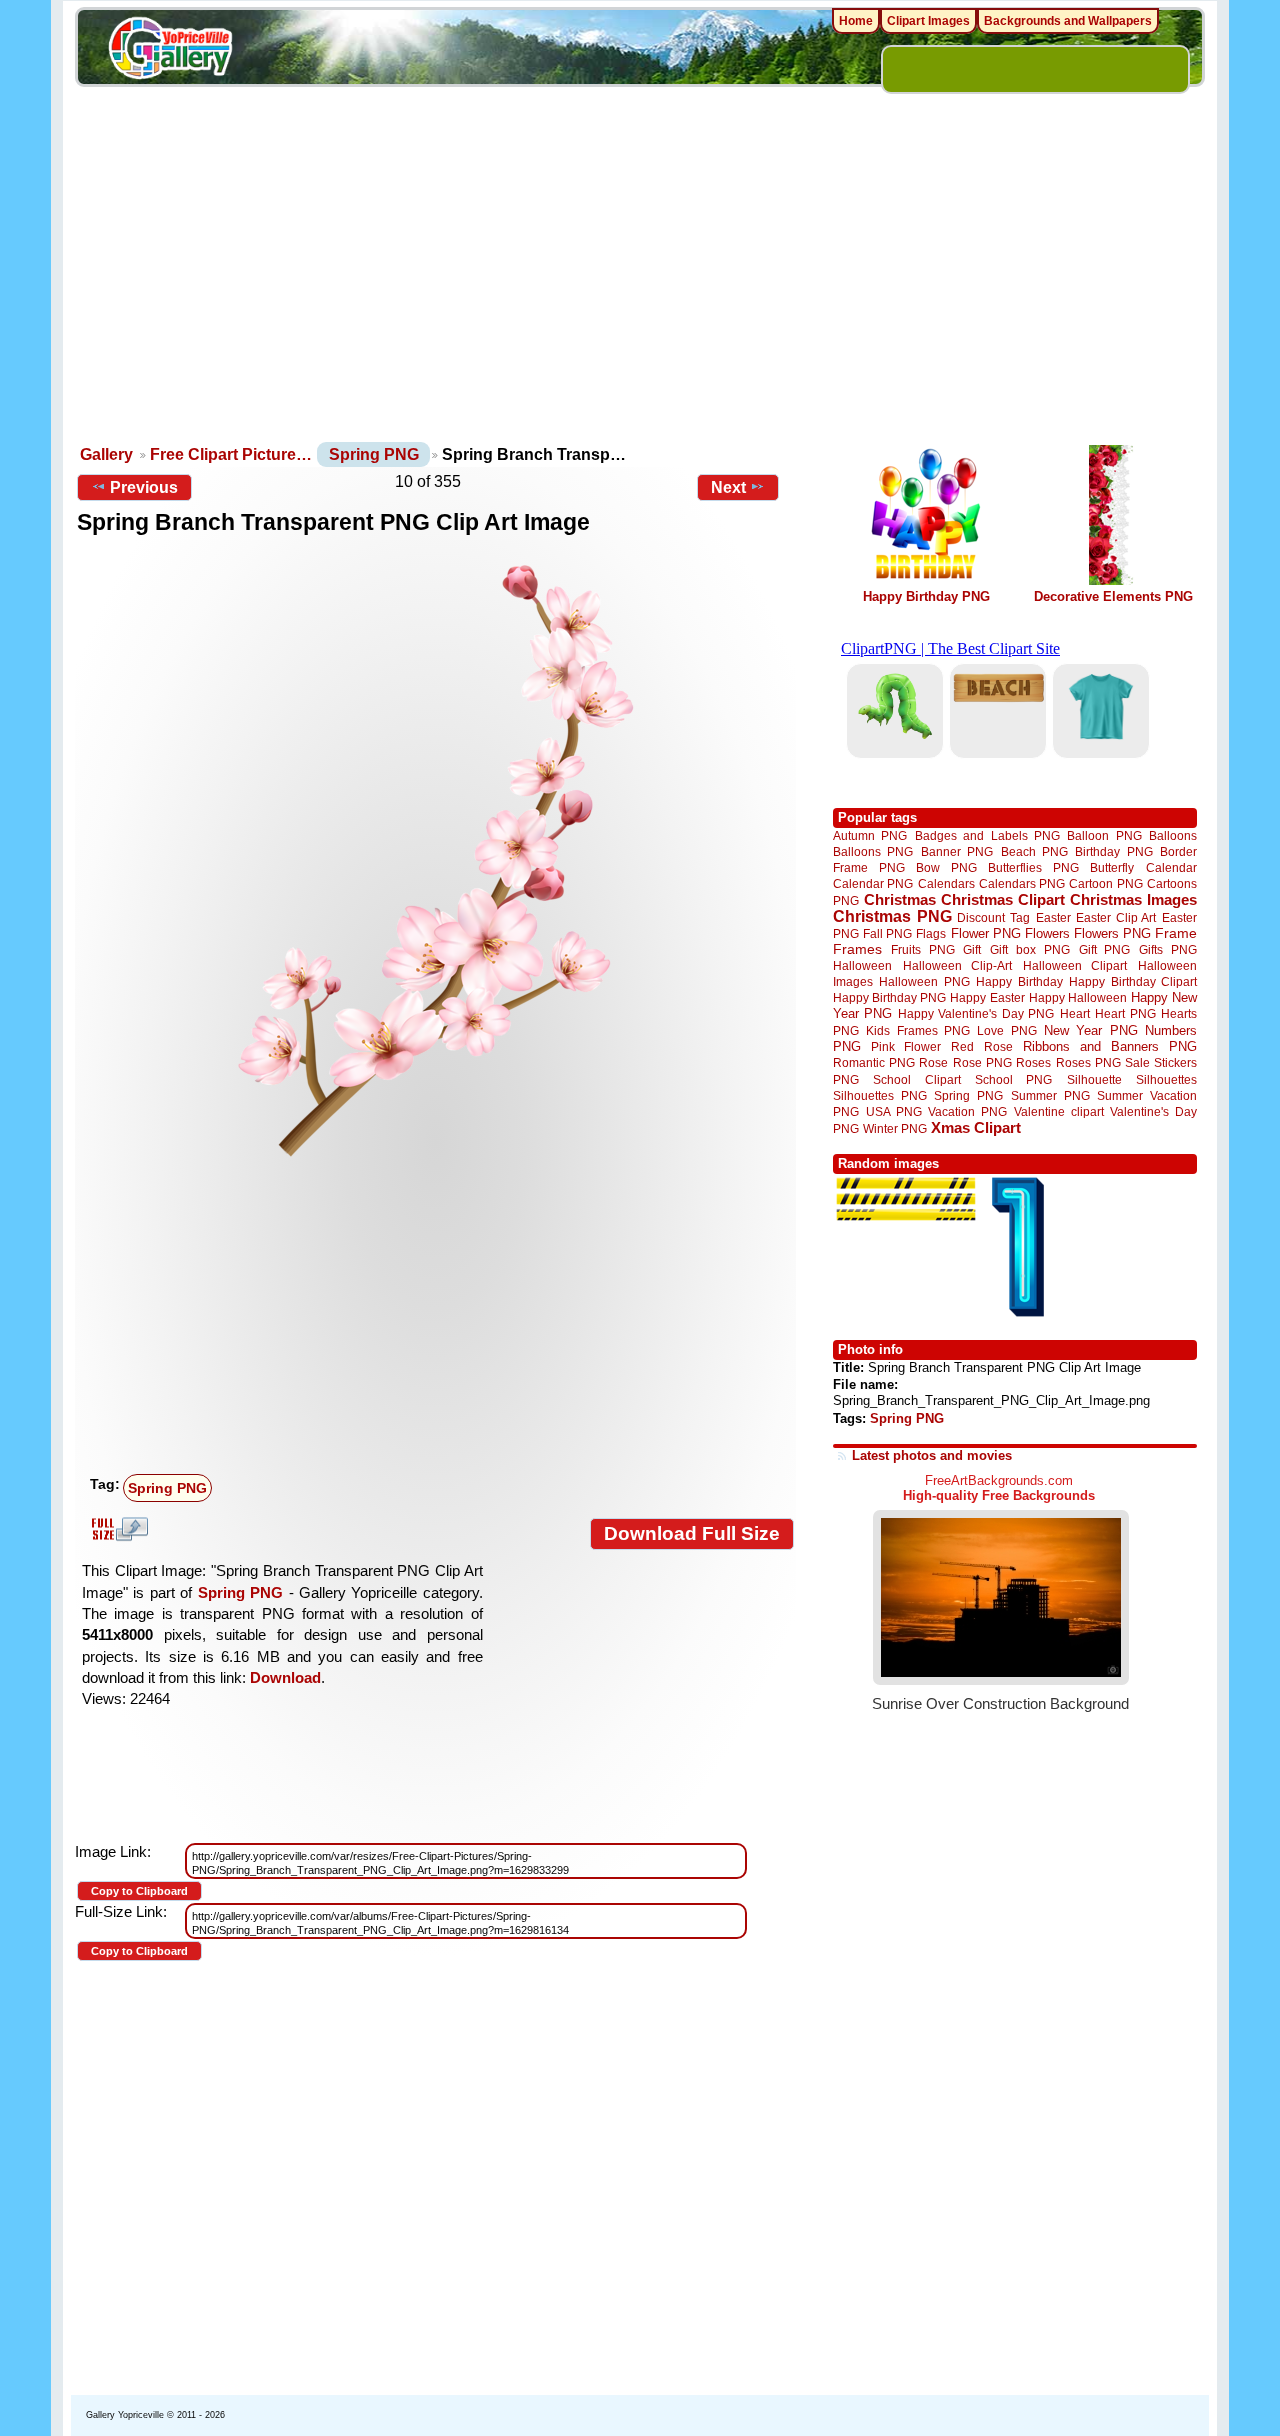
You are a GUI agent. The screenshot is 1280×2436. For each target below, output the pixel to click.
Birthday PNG (1113, 851)
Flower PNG (986, 933)
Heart (1075, 1013)
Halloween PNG (924, 981)
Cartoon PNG (1105, 883)
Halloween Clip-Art (958, 965)
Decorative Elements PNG (1113, 596)
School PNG (1013, 1079)
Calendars (946, 883)
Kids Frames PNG (918, 1030)
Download (285, 1677)
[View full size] (435, 859)
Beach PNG (1034, 851)
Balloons (1173, 835)
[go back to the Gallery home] (170, 51)
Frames (857, 949)
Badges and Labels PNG (987, 835)
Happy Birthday (1019, 981)
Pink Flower (906, 1046)
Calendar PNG (873, 883)
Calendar (1171, 867)
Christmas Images (1133, 899)
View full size (117, 1529)
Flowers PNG (1112, 933)
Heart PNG (1125, 1013)
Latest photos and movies (932, 1455)
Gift (972, 949)
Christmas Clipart (1003, 899)
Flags (931, 933)
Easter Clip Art (1116, 917)
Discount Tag (993, 917)
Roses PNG (1088, 1063)
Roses (1033, 1063)
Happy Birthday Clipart (1133, 981)
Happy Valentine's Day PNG (976, 1014)
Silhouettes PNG (880, 1095)
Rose (933, 1063)
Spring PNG (374, 454)
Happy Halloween (1078, 997)
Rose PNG (982, 1063)
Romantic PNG (874, 1063)
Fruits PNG (923, 949)
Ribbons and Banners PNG (1110, 1046)
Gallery (106, 454)
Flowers (1047, 933)
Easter (1053, 917)
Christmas (900, 899)
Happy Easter (987, 997)
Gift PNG (1105, 949)
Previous (144, 487)
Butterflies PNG (1033, 867)
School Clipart (916, 1079)
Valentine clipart (1059, 1111)
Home (856, 21)
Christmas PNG (892, 916)
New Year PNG (1091, 1030)
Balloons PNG (873, 851)
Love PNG (1006, 1031)
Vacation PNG (967, 1111)
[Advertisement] (640, 290)
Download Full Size (692, 1533)
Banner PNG (957, 851)
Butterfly (1112, 867)
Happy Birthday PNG (926, 596)
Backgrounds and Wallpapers (1068, 21)
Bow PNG (946, 867)
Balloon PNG (1104, 835)
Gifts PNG (1168, 949)
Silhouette (1094, 1079)
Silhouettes (1166, 1079)
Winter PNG (895, 1128)
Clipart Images (928, 21)
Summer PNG (1050, 1095)
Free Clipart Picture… (231, 454)
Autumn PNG (870, 835)
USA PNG (894, 1111)
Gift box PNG (1030, 949)
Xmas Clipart (976, 1127)
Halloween (862, 965)
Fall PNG (887, 933)
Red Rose (981, 1046)
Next (728, 487)
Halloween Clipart (1075, 965)
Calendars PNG (1022, 883)
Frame (1176, 933)
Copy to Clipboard (139, 1891)
